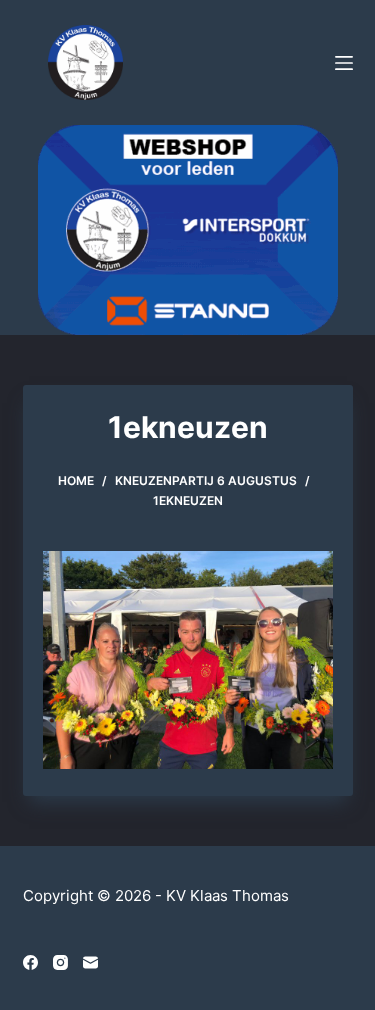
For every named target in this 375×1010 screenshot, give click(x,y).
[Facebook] (30, 962)
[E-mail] (90, 962)
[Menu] (344, 63)
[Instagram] (60, 962)
